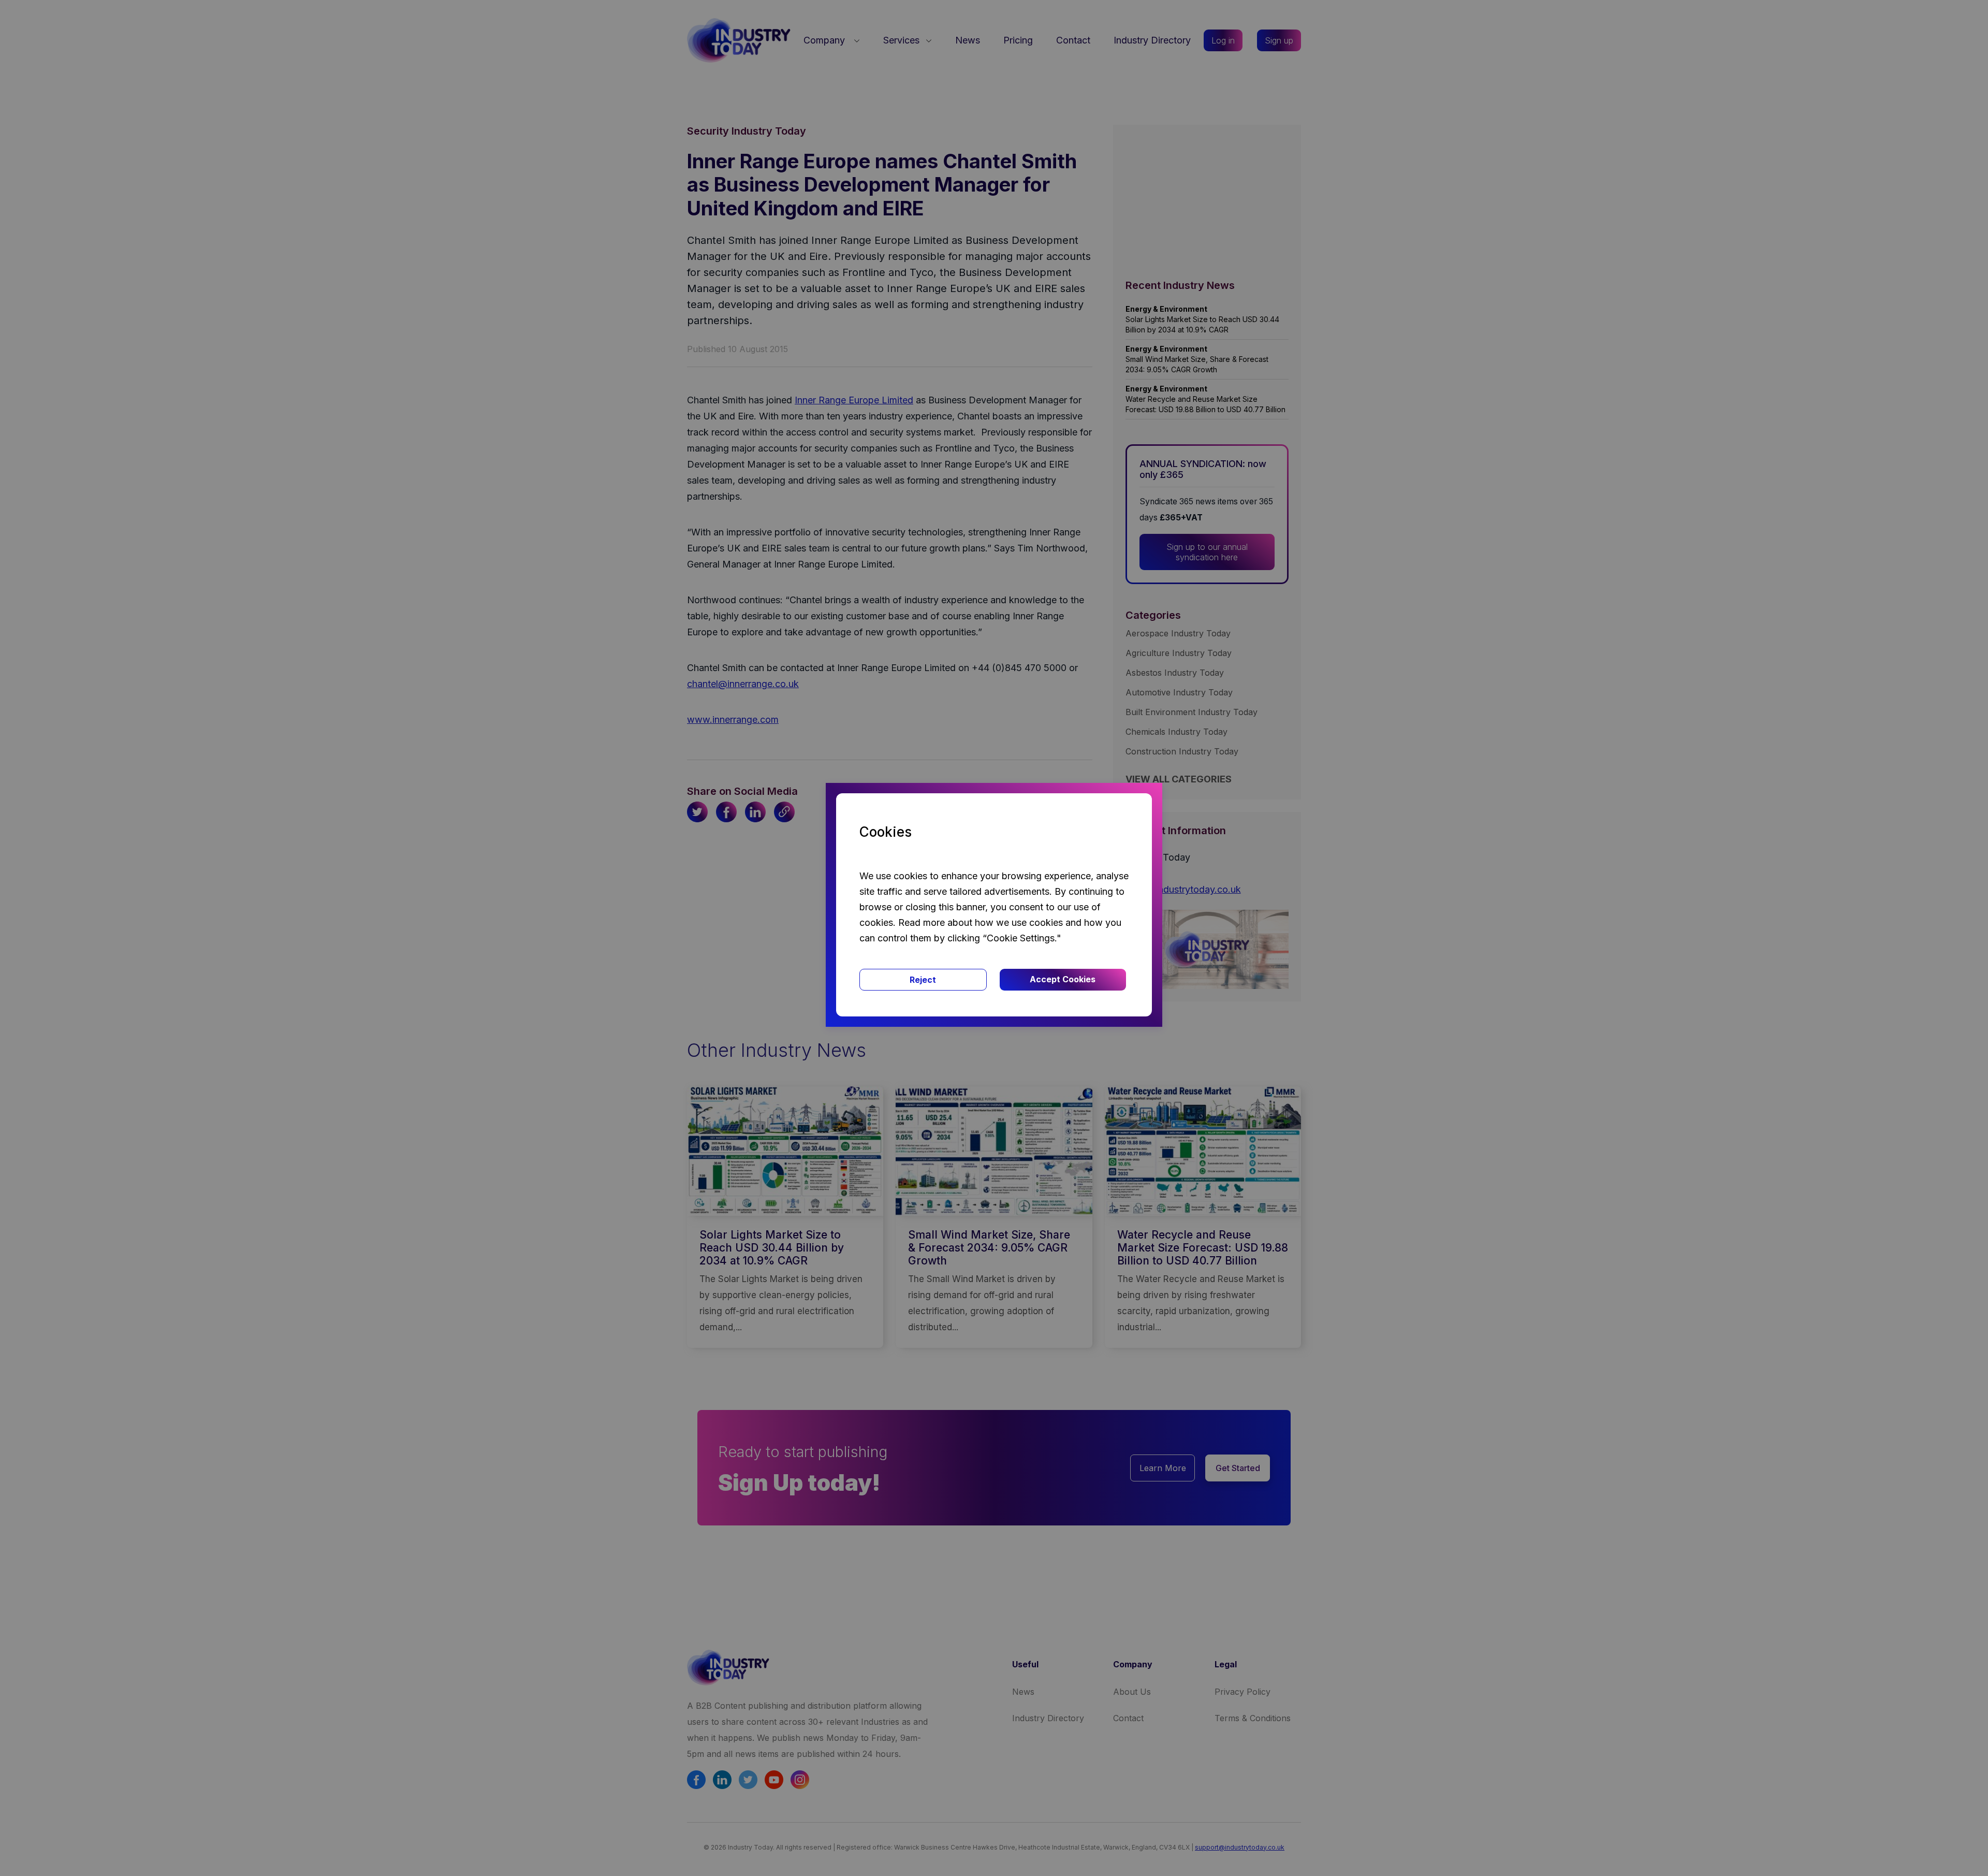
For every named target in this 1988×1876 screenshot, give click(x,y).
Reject (923, 980)
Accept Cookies (1063, 979)
